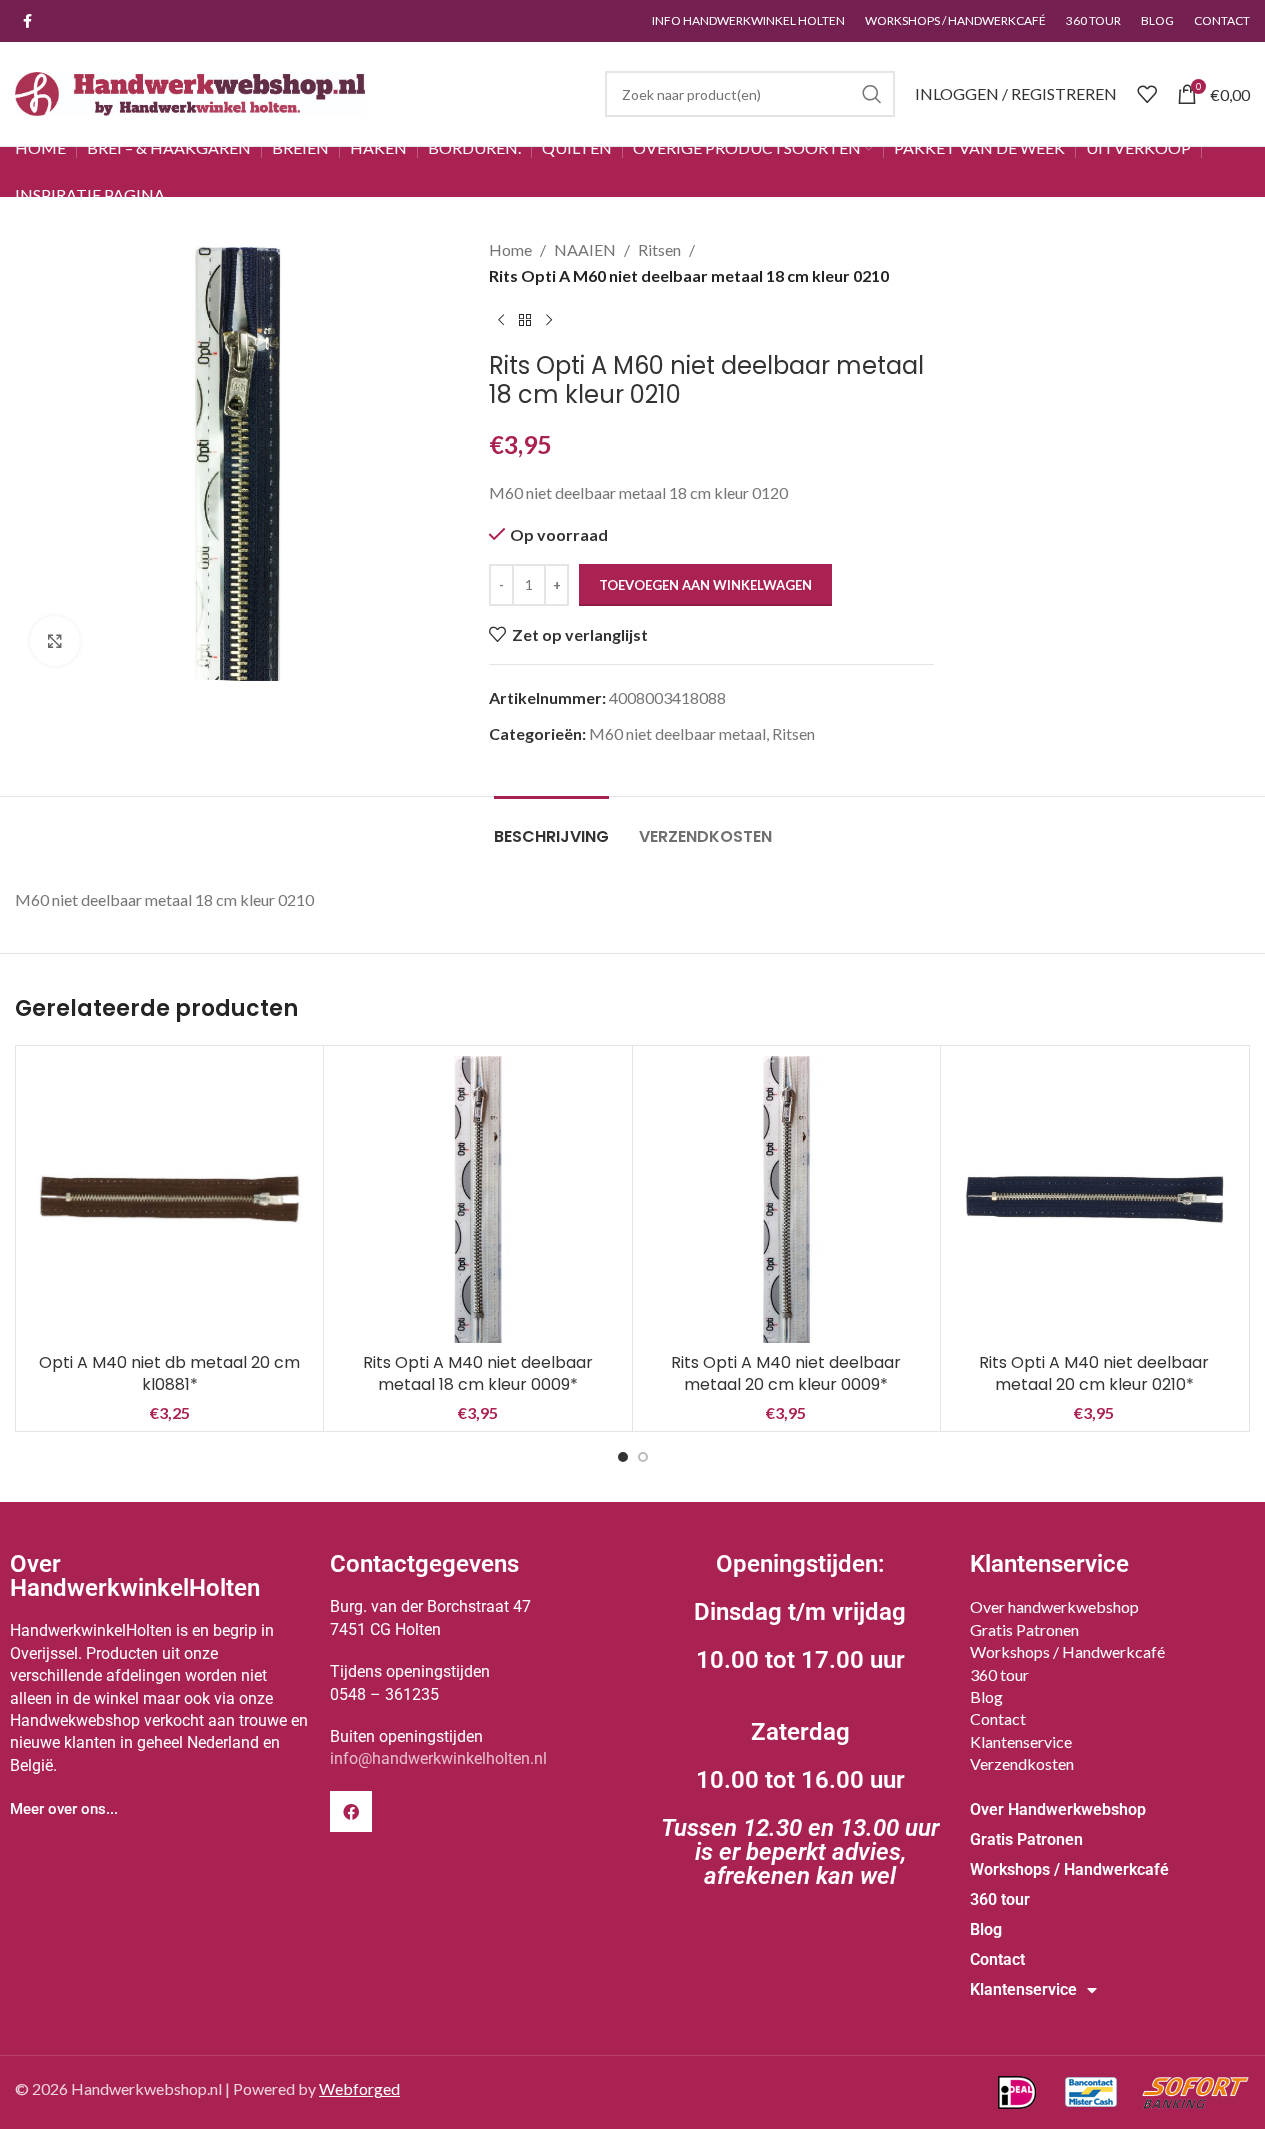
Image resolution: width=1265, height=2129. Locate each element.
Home (510, 249)
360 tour (999, 1674)
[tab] (551, 826)
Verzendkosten (1022, 1763)
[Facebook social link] (27, 21)
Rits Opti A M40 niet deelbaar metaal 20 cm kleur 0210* (1094, 1373)
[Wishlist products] (1147, 94)
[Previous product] (501, 320)
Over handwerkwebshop (1054, 1606)
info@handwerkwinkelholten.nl (438, 1758)
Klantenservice (1021, 1741)
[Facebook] (351, 1812)
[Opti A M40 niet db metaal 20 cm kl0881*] (169, 1199)
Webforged (359, 2088)
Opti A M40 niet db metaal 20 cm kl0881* (169, 1373)
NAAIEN (585, 249)
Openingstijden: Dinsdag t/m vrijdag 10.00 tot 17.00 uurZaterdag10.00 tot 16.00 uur (800, 1720)
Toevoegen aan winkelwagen (705, 585)
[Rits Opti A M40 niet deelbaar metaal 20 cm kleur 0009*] (786, 1199)
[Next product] (549, 320)
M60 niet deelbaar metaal (677, 733)
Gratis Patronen (1024, 1629)
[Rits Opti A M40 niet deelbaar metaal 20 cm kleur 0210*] (1094, 1199)
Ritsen (659, 249)
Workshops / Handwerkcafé (1067, 1651)
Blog (986, 1696)
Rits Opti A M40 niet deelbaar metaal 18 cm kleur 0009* (478, 1373)
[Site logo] (190, 91)
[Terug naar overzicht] (525, 320)
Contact (998, 1718)
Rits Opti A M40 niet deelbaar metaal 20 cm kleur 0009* (786, 1373)
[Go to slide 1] (623, 1457)
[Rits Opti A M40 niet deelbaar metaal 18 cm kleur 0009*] (477, 1199)
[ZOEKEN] (872, 94)
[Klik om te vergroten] (55, 641)
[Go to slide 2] (643, 1457)
